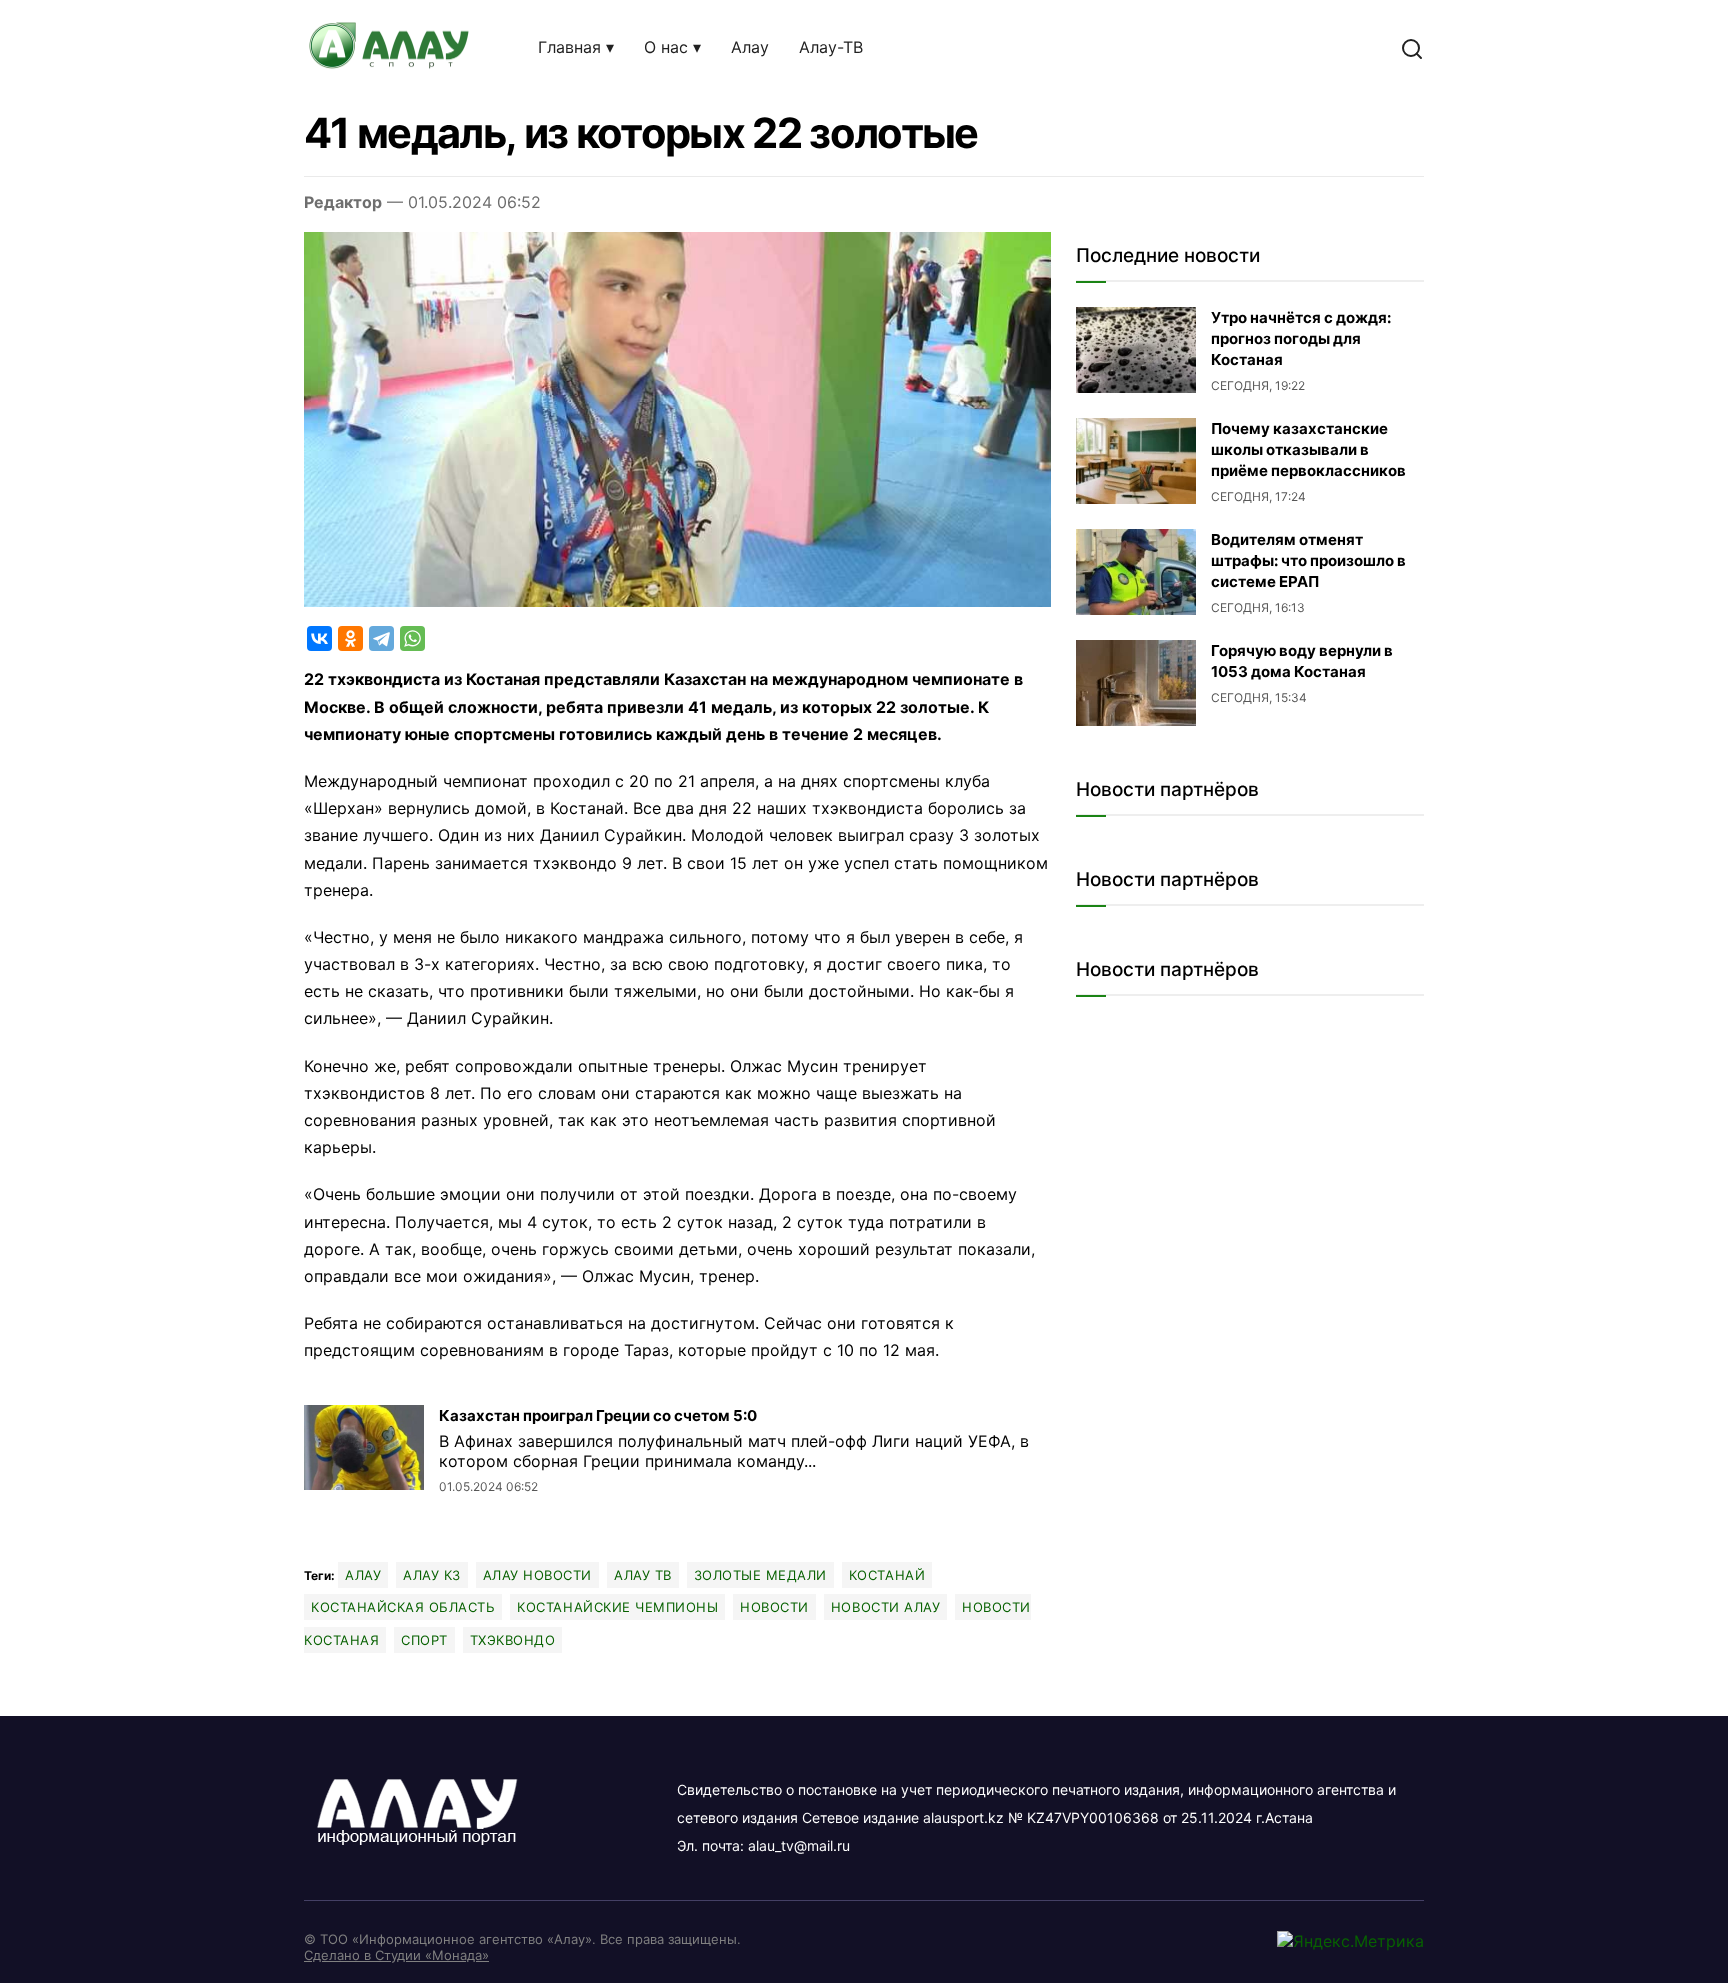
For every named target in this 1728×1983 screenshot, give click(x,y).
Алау (750, 47)
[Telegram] (381, 638)
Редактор (343, 202)
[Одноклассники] (350, 638)
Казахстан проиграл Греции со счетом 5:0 (598, 1415)
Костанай (887, 1575)
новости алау (885, 1607)
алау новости (537, 1575)
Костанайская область (403, 1607)
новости (774, 1607)
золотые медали (760, 1575)
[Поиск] (1412, 47)
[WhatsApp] (412, 638)
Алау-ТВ (831, 47)
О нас (666, 47)
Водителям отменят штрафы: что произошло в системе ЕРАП (1308, 560)
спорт (424, 1640)
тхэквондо (513, 1640)
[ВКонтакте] (319, 638)
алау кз (432, 1575)
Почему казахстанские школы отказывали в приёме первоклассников (1308, 449)
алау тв (643, 1575)
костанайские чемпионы (617, 1607)
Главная (569, 47)
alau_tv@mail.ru (799, 1845)
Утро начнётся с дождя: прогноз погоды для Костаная (1301, 338)
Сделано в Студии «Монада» (396, 1955)
